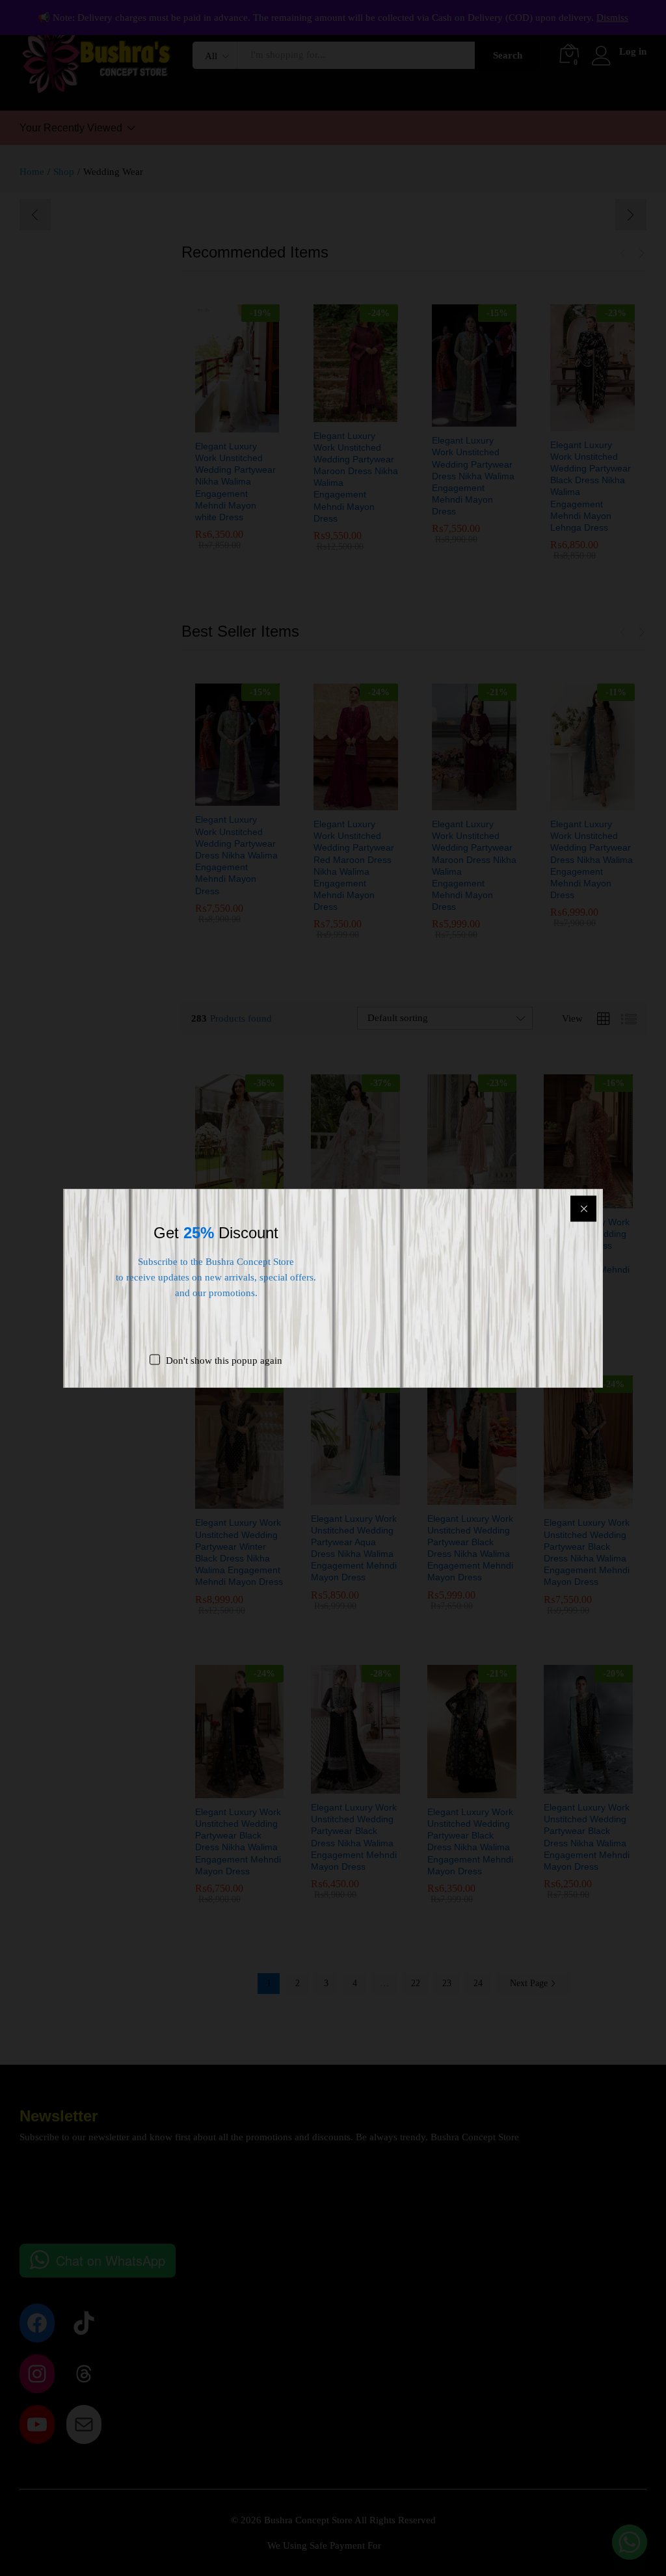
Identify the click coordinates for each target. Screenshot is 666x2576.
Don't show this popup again (224, 1360)
